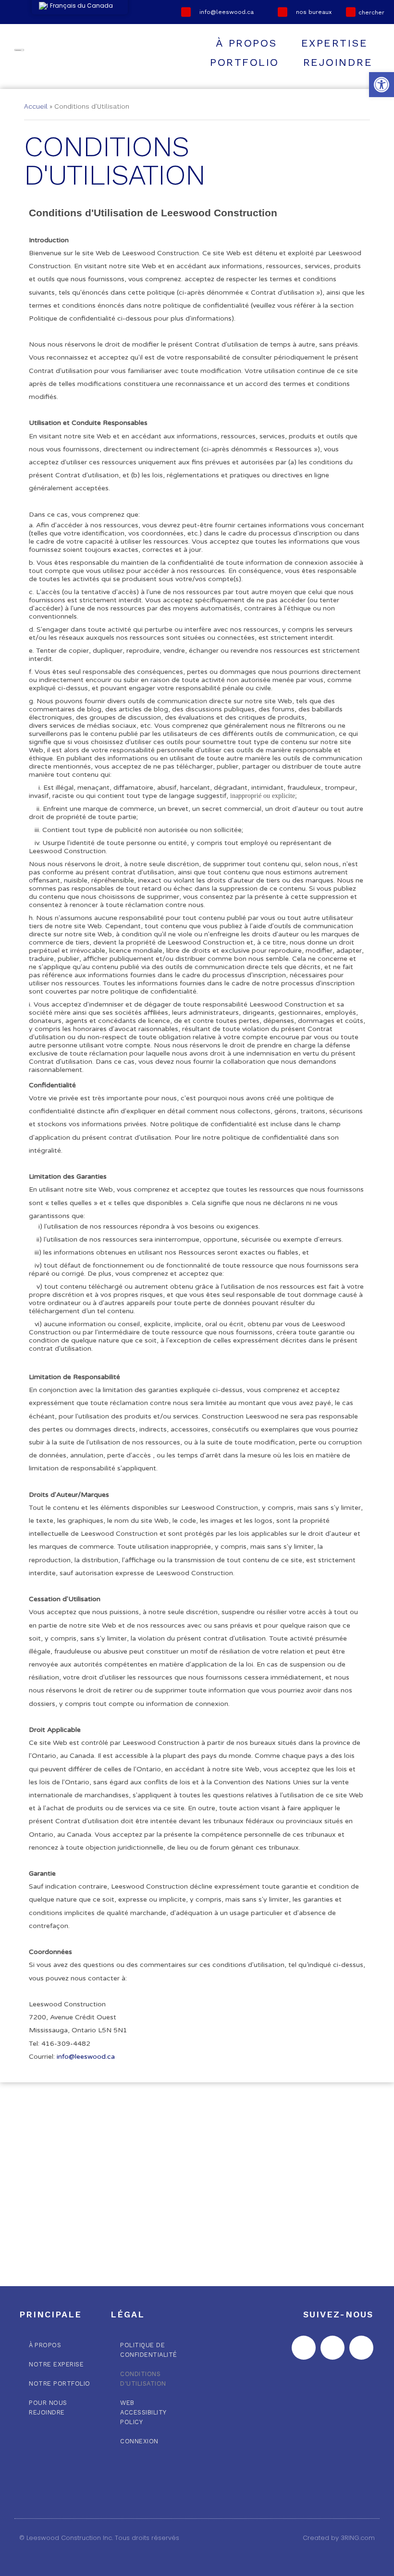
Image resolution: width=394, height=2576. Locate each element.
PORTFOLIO (245, 62)
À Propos (45, 2345)
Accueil (36, 106)
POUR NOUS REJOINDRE (48, 2408)
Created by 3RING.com (339, 2538)
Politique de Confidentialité (149, 2350)
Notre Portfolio (60, 2383)
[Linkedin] (361, 2348)
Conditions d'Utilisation (143, 2379)
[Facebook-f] (304, 2348)
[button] (382, 85)
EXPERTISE (335, 43)
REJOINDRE (338, 62)
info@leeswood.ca (86, 2057)
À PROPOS (246, 43)
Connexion (139, 2441)
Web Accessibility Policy (143, 2412)
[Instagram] (332, 2348)
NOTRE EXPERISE (56, 2364)
